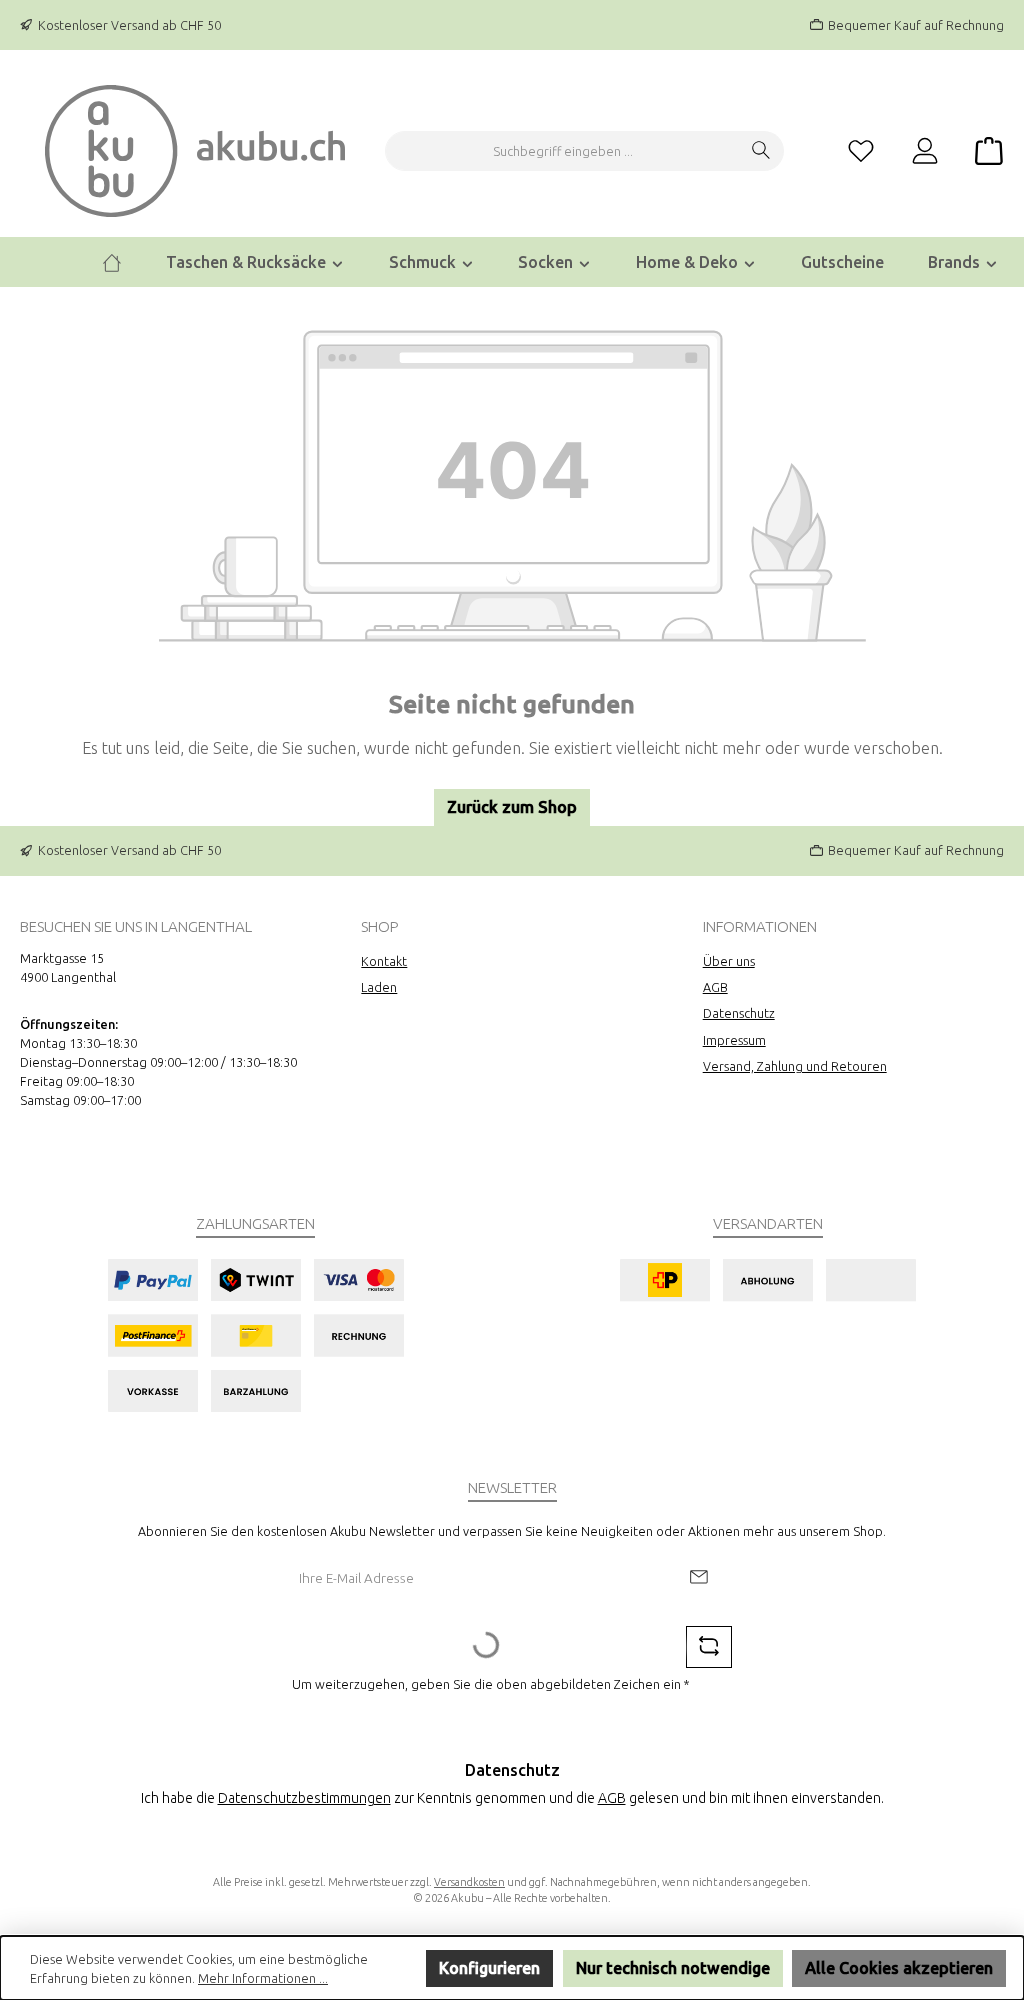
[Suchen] (761, 151)
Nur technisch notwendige (673, 1968)
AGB (715, 987)
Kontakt (384, 961)
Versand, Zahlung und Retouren (795, 1066)
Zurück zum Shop (512, 807)
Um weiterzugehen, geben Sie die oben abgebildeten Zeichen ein (491, 1684)
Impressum (734, 1040)
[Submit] (698, 1578)
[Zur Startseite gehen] (195, 151)
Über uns (729, 961)
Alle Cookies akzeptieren (899, 1968)
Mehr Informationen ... (263, 1978)
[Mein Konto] (925, 151)
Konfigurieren (489, 1968)
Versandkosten (469, 1882)
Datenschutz (739, 1013)
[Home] (112, 262)
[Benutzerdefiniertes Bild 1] (255, 1335)
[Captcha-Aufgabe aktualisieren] (709, 1647)
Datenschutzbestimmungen (304, 1798)
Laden (379, 987)
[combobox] (562, 151)
